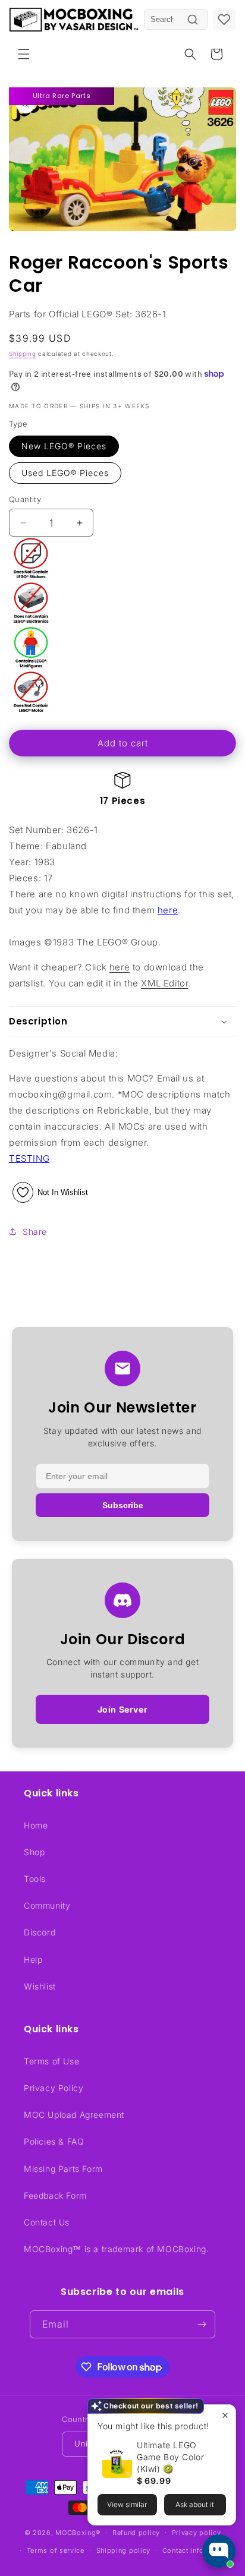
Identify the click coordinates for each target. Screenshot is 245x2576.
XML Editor (164, 983)
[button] (24, 54)
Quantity (25, 499)
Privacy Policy (54, 2088)
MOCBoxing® (78, 2532)
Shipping (23, 354)
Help (33, 1959)
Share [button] (35, 1232)
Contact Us (47, 2222)
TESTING (29, 1158)
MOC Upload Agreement (74, 2115)
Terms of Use (51, 2061)
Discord (40, 1932)
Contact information (196, 2550)
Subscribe (123, 1505)
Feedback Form (55, 2195)
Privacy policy (197, 2533)
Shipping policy (124, 2550)
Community (47, 1905)
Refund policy (136, 2533)
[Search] (193, 20)
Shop (34, 1852)
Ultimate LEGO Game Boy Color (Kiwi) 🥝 (170, 2457)
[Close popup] (225, 2415)
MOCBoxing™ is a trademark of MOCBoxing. (116, 2249)
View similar (127, 2504)
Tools (35, 1879)
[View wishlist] (224, 20)
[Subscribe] (202, 2324)
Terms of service (56, 2550)
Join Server (123, 1709)
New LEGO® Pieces (64, 446)
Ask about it (195, 2504)
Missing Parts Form (63, 2169)
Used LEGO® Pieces (65, 473)
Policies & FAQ (54, 2141)
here (168, 910)
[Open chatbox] (219, 2551)
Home (36, 1825)
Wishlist (40, 1986)
